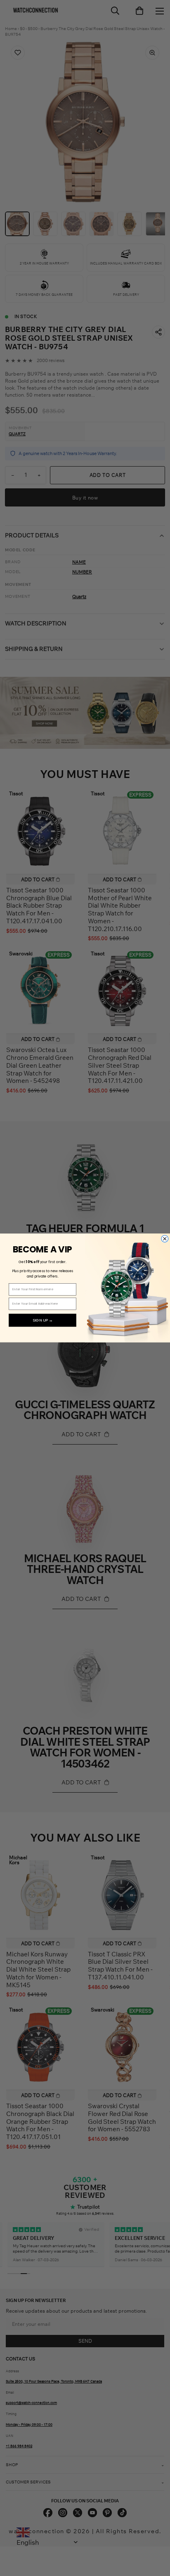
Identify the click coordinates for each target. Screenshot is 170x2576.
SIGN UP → (43, 1320)
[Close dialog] (165, 1239)
